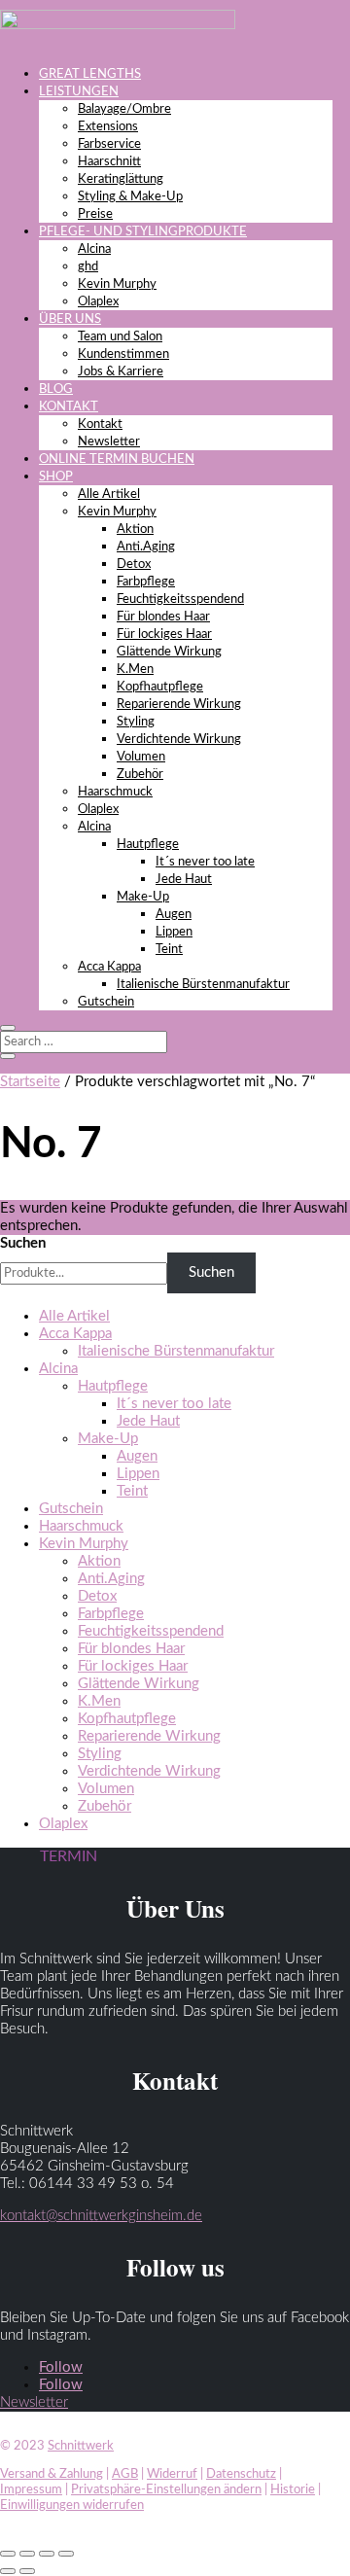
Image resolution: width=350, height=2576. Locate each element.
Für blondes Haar (163, 617)
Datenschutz (241, 2474)
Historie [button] (293, 2490)
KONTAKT (69, 407)
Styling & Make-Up (130, 197)
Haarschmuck (115, 792)
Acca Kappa (109, 967)
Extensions (108, 127)
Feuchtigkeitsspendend (180, 600)
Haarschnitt (109, 162)
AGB (125, 2474)
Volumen (141, 757)
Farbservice (109, 144)
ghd (88, 267)
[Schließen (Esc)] (66, 2554)
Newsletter (109, 442)
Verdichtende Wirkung (179, 740)
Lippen (174, 932)
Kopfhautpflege (160, 687)
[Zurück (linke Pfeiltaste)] (8, 2571)
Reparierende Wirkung (179, 705)
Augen (174, 915)
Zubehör (140, 775)
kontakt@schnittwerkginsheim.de (101, 2216)
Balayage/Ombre (124, 109)
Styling (136, 722)
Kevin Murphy (117, 284)
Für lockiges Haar (164, 635)
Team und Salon (120, 337)
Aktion (135, 529)
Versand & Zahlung (52, 2474)
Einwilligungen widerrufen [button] (72, 2505)
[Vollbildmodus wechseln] (27, 2554)
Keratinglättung (121, 179)
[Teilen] (47, 2554)
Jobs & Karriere (121, 372)
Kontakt (100, 424)
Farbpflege (146, 582)
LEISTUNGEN (79, 92)
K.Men (135, 670)
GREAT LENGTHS (90, 74)
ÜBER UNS (70, 319)
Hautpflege (148, 845)
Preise (95, 214)
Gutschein (106, 1002)
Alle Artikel (109, 494)
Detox (134, 565)
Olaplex (98, 302)
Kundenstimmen (123, 354)
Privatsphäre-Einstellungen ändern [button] (166, 2490)
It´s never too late (205, 862)
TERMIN (69, 1856)
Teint (169, 950)
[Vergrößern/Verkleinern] (8, 2554)
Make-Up (143, 897)
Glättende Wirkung (169, 652)
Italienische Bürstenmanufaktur (203, 985)
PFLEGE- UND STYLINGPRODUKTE (143, 232)
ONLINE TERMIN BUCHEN (117, 459)
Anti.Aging (146, 547)
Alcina (94, 249)
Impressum (31, 2490)
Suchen (23, 1243)
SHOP (56, 477)
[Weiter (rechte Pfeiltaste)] (27, 2571)
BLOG (56, 389)
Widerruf (172, 2474)
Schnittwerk (81, 2446)
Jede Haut (184, 880)
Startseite (30, 1082)
